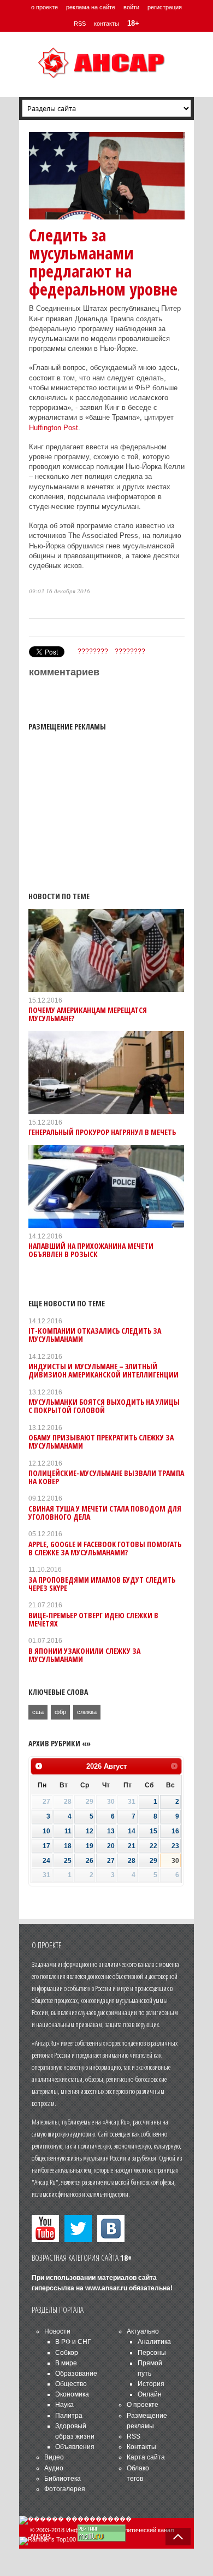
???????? (93, 651)
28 (132, 1861)
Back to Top (178, 2537)
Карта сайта (146, 2457)
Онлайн (150, 2394)
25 (68, 1861)
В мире (66, 2363)
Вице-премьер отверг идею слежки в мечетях (93, 1619)
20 (111, 1846)
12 (90, 1831)
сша (38, 1712)
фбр (60, 1712)
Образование (76, 2374)
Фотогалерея (65, 2489)
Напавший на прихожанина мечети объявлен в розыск (91, 1250)
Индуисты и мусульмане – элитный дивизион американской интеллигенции (103, 1370)
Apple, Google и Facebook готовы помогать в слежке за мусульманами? (105, 1548)
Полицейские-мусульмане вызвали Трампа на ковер (106, 1477)
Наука (64, 2405)
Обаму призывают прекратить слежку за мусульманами (101, 1442)
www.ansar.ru (106, 2288)
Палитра (69, 2416)
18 (68, 1846)
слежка (87, 1712)
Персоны (152, 2353)
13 (111, 1831)
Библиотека (63, 2479)
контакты (106, 24)
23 (175, 1846)
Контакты (141, 2447)
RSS (80, 24)
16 (175, 1831)
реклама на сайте (91, 7)
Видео (54, 2457)
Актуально (143, 2331)
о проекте (45, 7)
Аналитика (154, 2342)
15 (153, 1831)
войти (131, 7)
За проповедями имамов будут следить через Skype (102, 1584)
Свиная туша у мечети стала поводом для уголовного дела (105, 1513)
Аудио (54, 2468)
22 (153, 1846)
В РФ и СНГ (73, 2342)
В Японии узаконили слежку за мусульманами (84, 1655)
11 (68, 1831)
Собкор (67, 2353)
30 (175, 1861)
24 (46, 1861)
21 (132, 1846)
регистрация (165, 7)
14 (132, 1831)
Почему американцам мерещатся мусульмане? (88, 1014)
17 (46, 1846)
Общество (71, 2384)
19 (90, 1846)
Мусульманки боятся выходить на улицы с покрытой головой (104, 1406)
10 (46, 1831)
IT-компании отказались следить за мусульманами (95, 1335)
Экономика (72, 2394)
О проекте (143, 2405)
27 (111, 1861)
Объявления (75, 2447)
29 (153, 1861)
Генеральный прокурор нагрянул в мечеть (102, 1132)
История (151, 2384)
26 (90, 1861)
